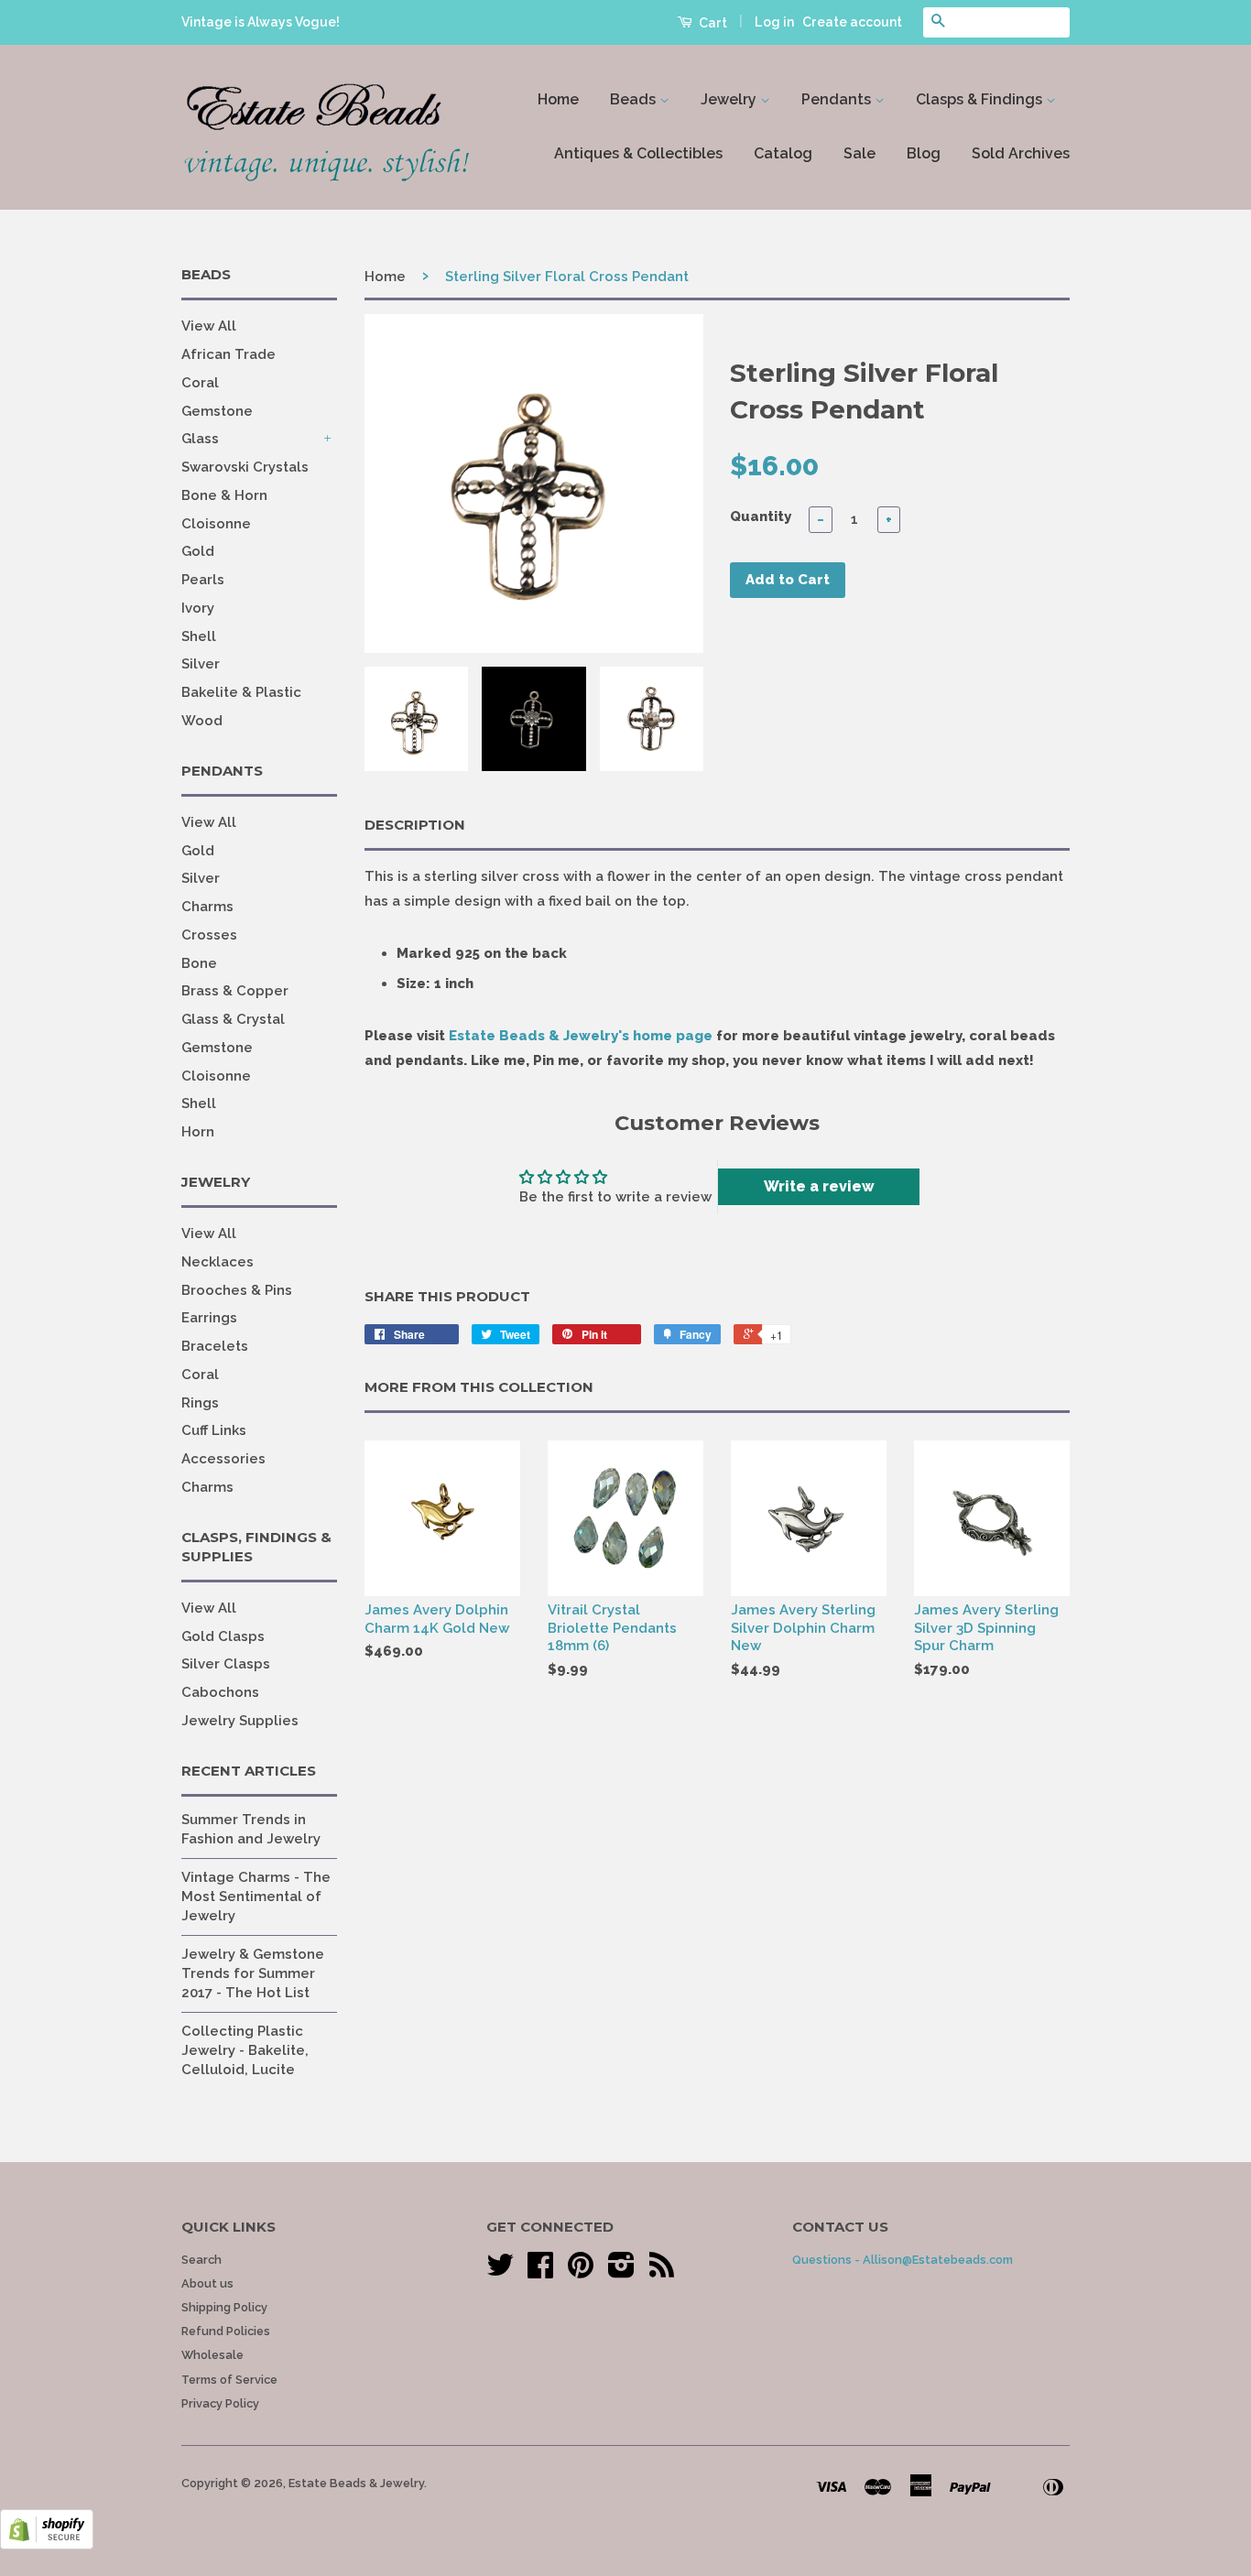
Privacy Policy (220, 2403)
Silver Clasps (226, 1664)
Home (558, 99)
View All (209, 326)
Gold (198, 551)
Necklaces (218, 1262)
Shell (199, 636)
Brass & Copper (235, 991)
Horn (198, 1132)
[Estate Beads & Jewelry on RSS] (662, 2272)
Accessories (223, 1459)
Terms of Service (229, 2380)
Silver (201, 664)
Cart (712, 23)
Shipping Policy (224, 2307)
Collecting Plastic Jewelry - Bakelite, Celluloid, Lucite (245, 2050)
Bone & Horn (224, 495)
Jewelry (730, 99)
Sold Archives (1021, 153)
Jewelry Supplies (240, 1721)
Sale (859, 153)
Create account (852, 22)
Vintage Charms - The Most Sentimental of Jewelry (256, 1897)
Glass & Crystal (233, 1019)
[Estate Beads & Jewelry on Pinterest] (581, 2272)
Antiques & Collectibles (638, 153)
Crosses (209, 935)
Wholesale (212, 2355)
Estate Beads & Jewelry (356, 2483)
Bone (199, 963)
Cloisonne (216, 524)
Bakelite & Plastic (241, 692)
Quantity (761, 516)
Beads (635, 99)
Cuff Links (214, 1430)
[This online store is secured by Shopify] (47, 2545)
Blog (924, 153)
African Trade (228, 354)
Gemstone (217, 411)
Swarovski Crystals (245, 467)
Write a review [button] (819, 1186)
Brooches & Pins (237, 1290)
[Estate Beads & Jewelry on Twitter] (500, 2272)
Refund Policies (226, 2331)
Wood (202, 721)
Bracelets (215, 1346)
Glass (200, 439)
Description (415, 825)
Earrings (209, 1318)
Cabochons (220, 1692)
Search (201, 2260)
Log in (774, 22)
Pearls (203, 580)
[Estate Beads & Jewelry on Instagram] (621, 2272)
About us (207, 2283)
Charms (207, 907)
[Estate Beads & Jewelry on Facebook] (540, 2272)
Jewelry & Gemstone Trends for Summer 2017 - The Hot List (253, 1973)
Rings (200, 1403)
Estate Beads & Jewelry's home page (581, 1036)
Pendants (838, 99)
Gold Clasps (223, 1636)
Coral (200, 383)
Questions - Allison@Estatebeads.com (903, 2260)
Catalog (783, 153)
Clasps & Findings (981, 99)
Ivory (198, 608)
